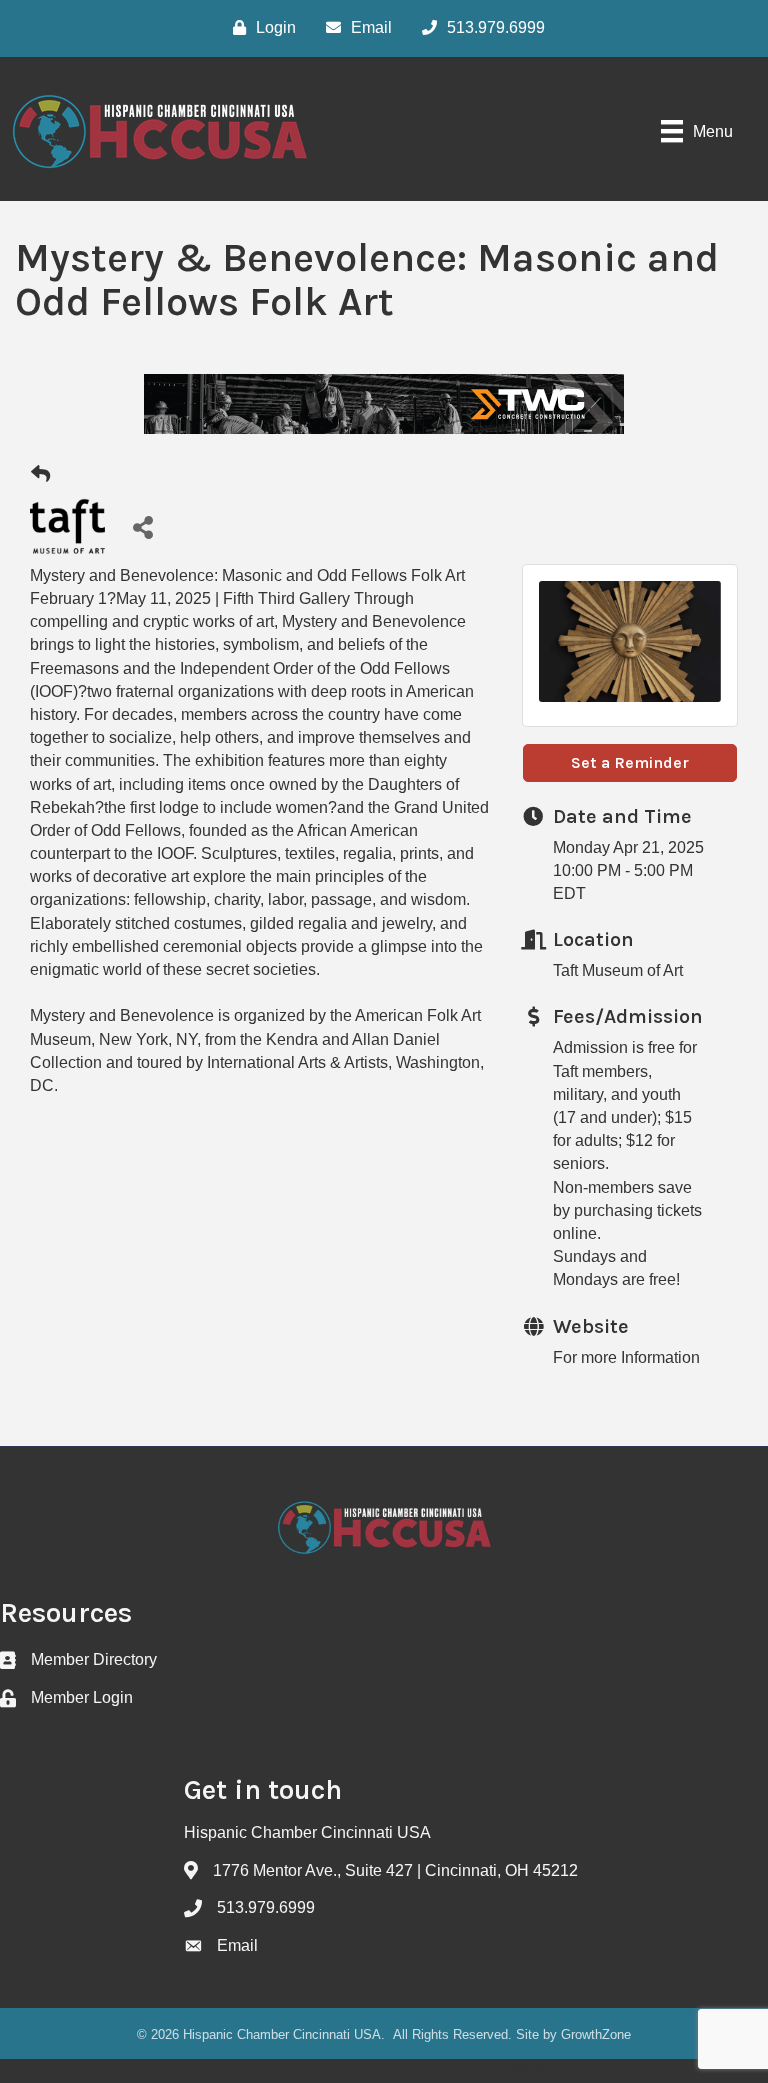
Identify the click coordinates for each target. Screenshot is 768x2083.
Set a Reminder (630, 762)
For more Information (626, 1357)
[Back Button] (40, 475)
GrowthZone (596, 2034)
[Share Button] (142, 526)
